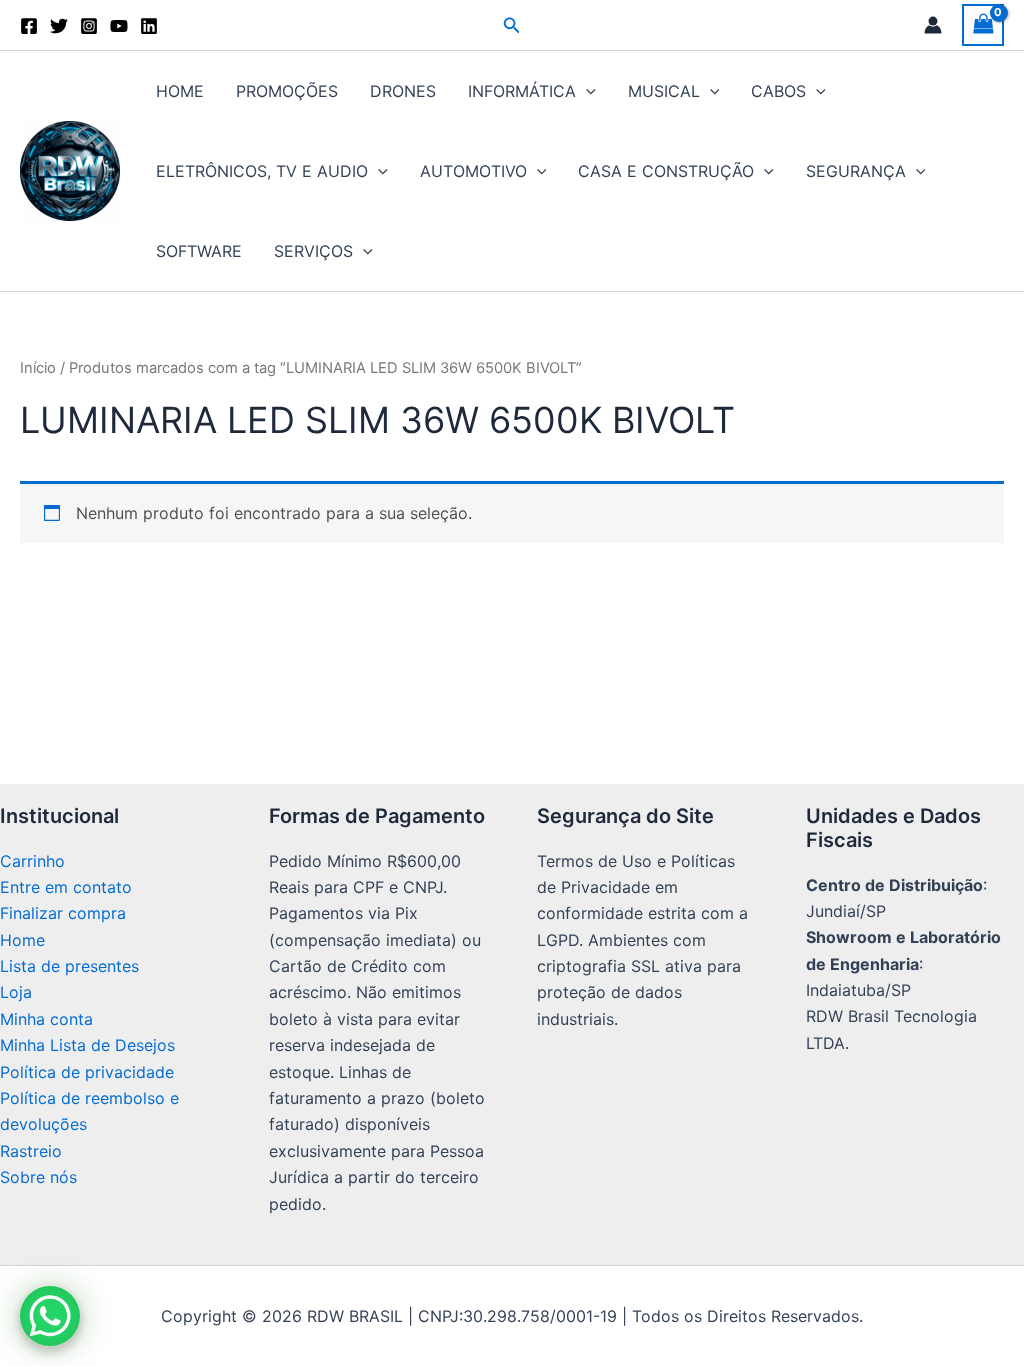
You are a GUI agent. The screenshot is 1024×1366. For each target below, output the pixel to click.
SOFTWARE (199, 251)
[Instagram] (89, 26)
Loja (16, 992)
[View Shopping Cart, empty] (983, 24)
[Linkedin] (149, 26)
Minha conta (46, 1019)
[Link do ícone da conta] (933, 25)
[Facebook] (29, 26)
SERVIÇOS (313, 251)
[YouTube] (119, 26)
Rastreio (31, 1151)
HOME (180, 91)
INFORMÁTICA (522, 91)
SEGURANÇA (856, 171)
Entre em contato (66, 887)
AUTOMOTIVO (473, 171)
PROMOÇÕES (287, 91)
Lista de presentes (69, 966)
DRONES (403, 91)
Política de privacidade (87, 1072)
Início (38, 368)
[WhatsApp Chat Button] (50, 1316)
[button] (512, 25)
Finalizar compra (63, 913)
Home (22, 940)
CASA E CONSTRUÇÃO (666, 171)
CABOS (778, 91)
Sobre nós (38, 1177)
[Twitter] (59, 26)
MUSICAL (664, 91)
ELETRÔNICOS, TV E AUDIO (262, 171)
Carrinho (32, 861)
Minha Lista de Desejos (87, 1045)
